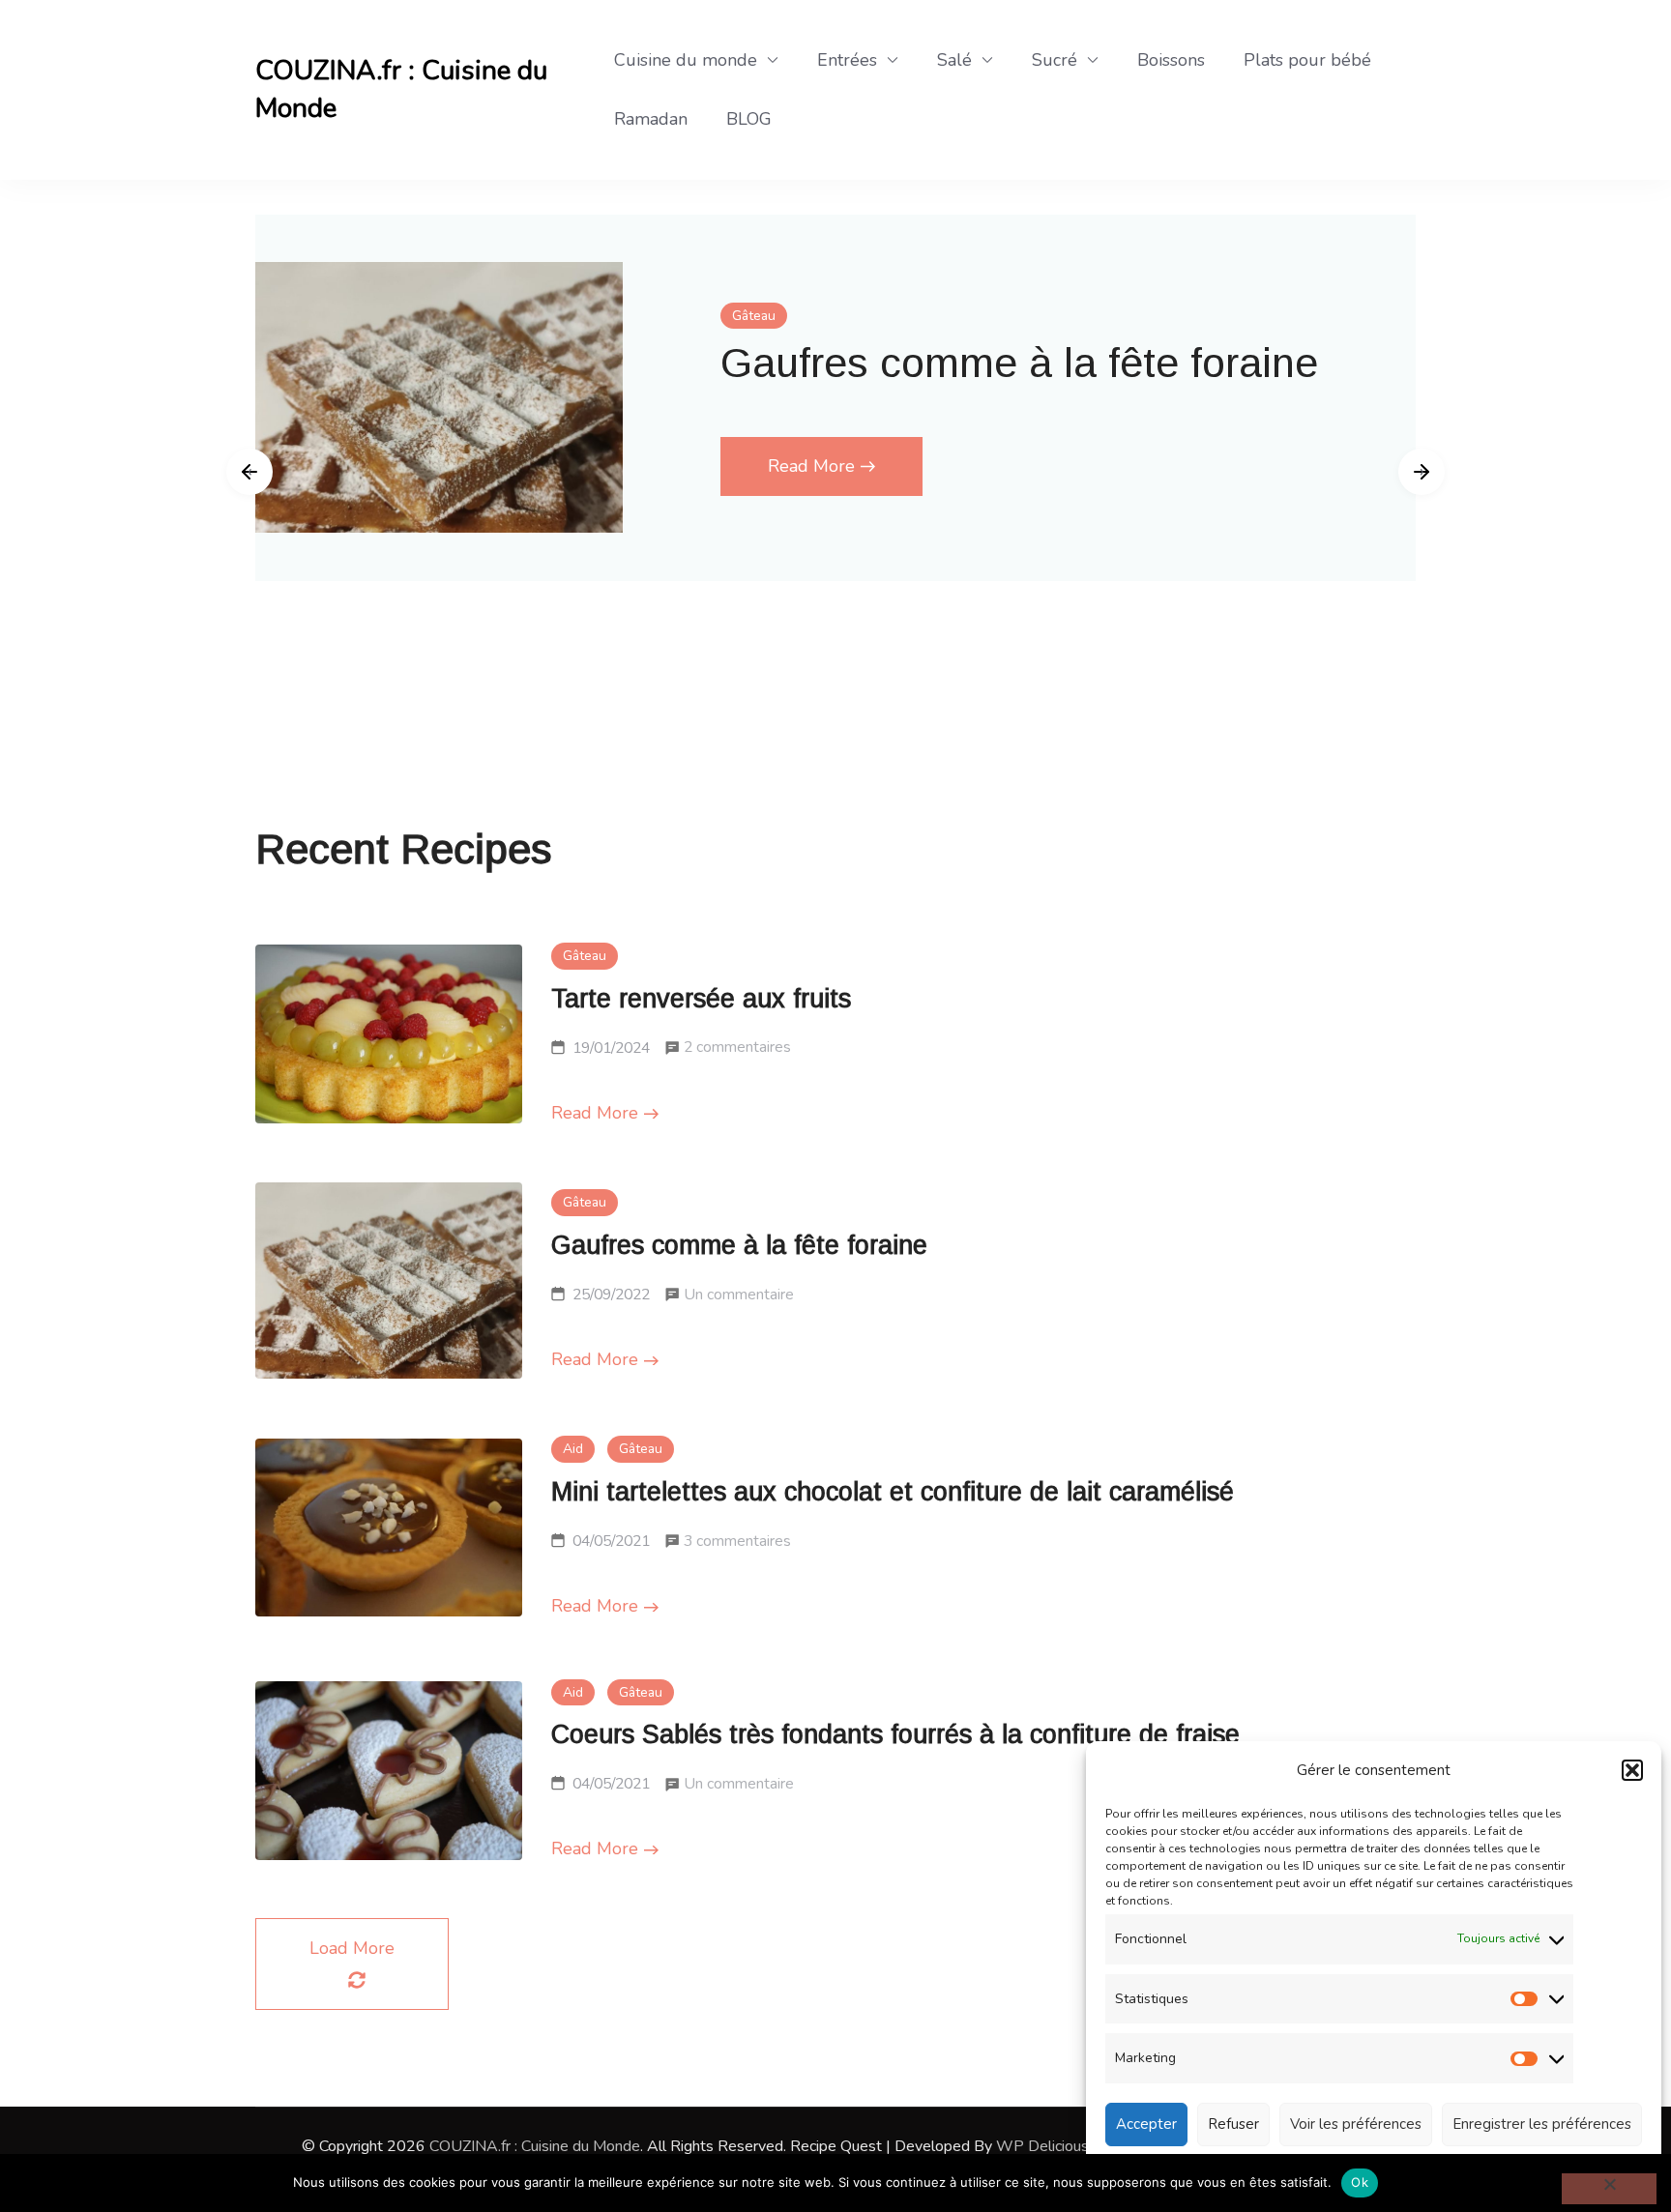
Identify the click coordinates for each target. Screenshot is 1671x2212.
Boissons (1171, 60)
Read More (811, 466)
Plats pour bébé (1307, 60)
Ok (1360, 2182)
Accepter (1146, 2124)
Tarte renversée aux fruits (701, 999)
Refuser (1233, 2124)
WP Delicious (1042, 2146)
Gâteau (754, 316)
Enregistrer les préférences (1542, 2124)
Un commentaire (739, 1297)
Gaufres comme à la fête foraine (1019, 363)
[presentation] (249, 472)
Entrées (847, 60)
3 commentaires (737, 1543)
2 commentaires (737, 1049)
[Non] (1609, 2189)
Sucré (1055, 60)
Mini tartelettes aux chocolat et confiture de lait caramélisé (893, 1492)
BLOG (749, 119)
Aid (573, 1449)
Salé (954, 60)
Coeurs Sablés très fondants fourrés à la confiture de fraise (895, 1734)
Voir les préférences (1356, 2124)
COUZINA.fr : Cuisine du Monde (401, 89)
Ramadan (651, 119)
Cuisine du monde (686, 60)
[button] (1632, 1770)
